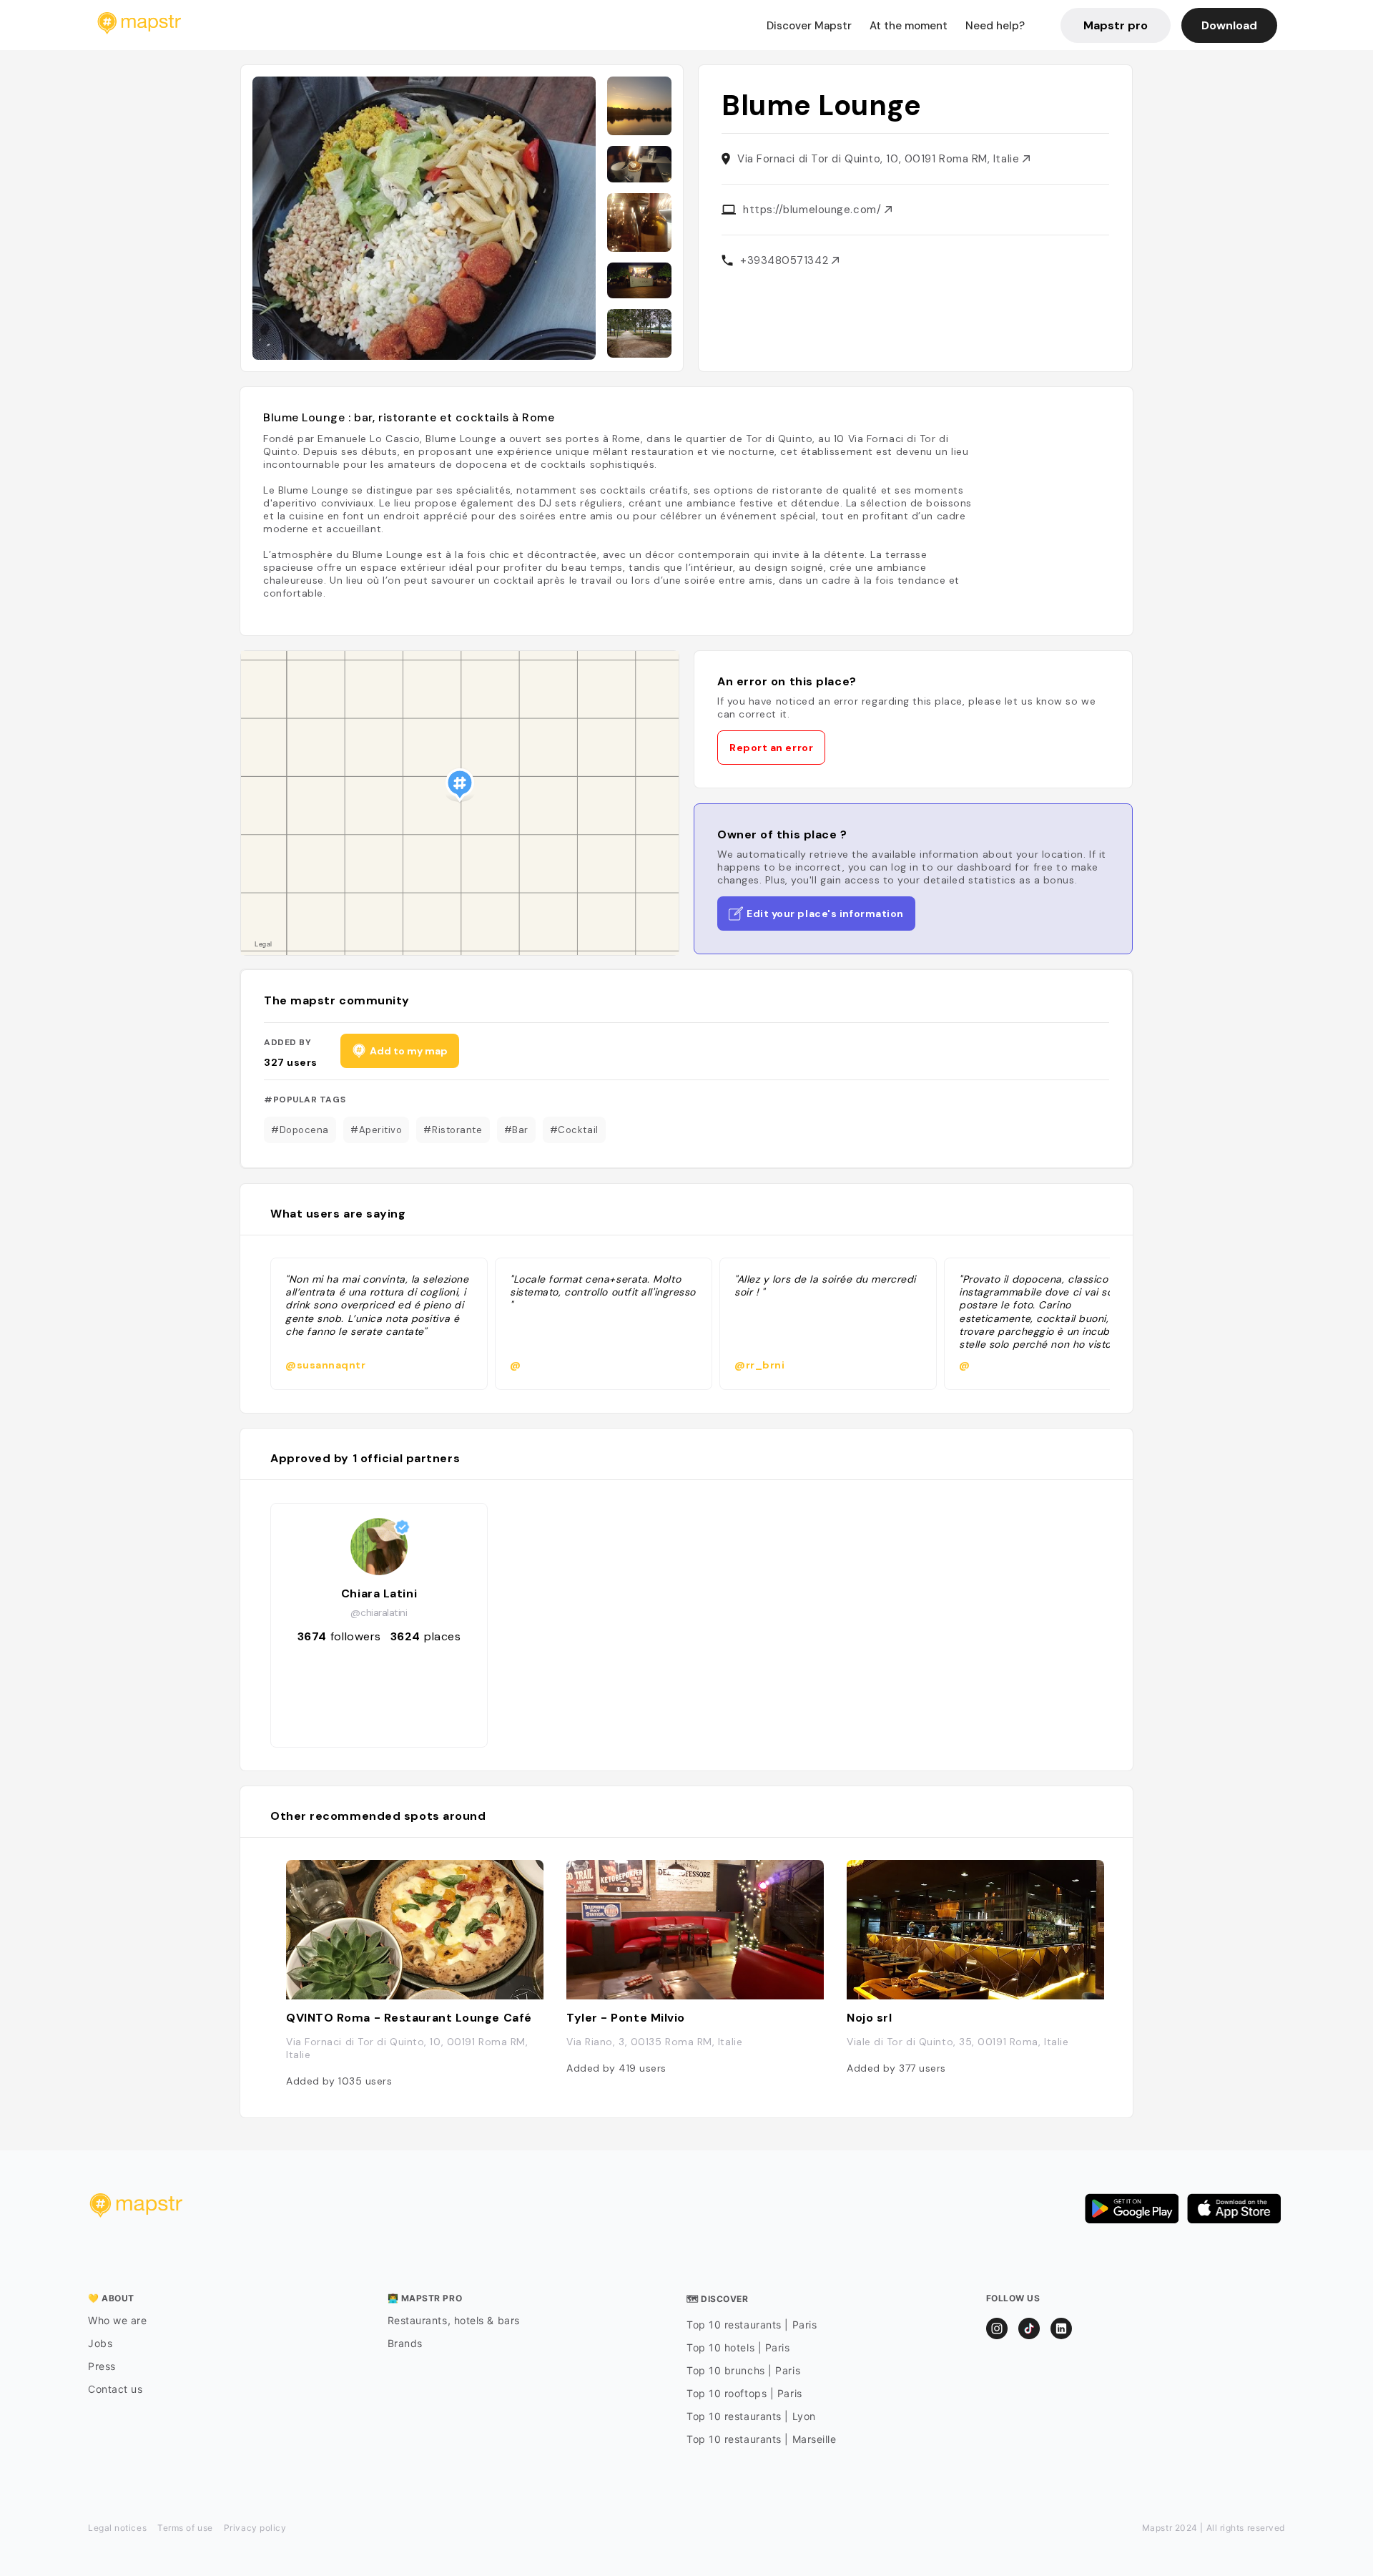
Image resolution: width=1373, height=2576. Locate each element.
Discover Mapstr (809, 26)
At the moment (909, 26)
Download (1229, 25)
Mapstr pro (1116, 25)
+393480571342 (786, 260)
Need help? (995, 26)
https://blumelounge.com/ (814, 210)
